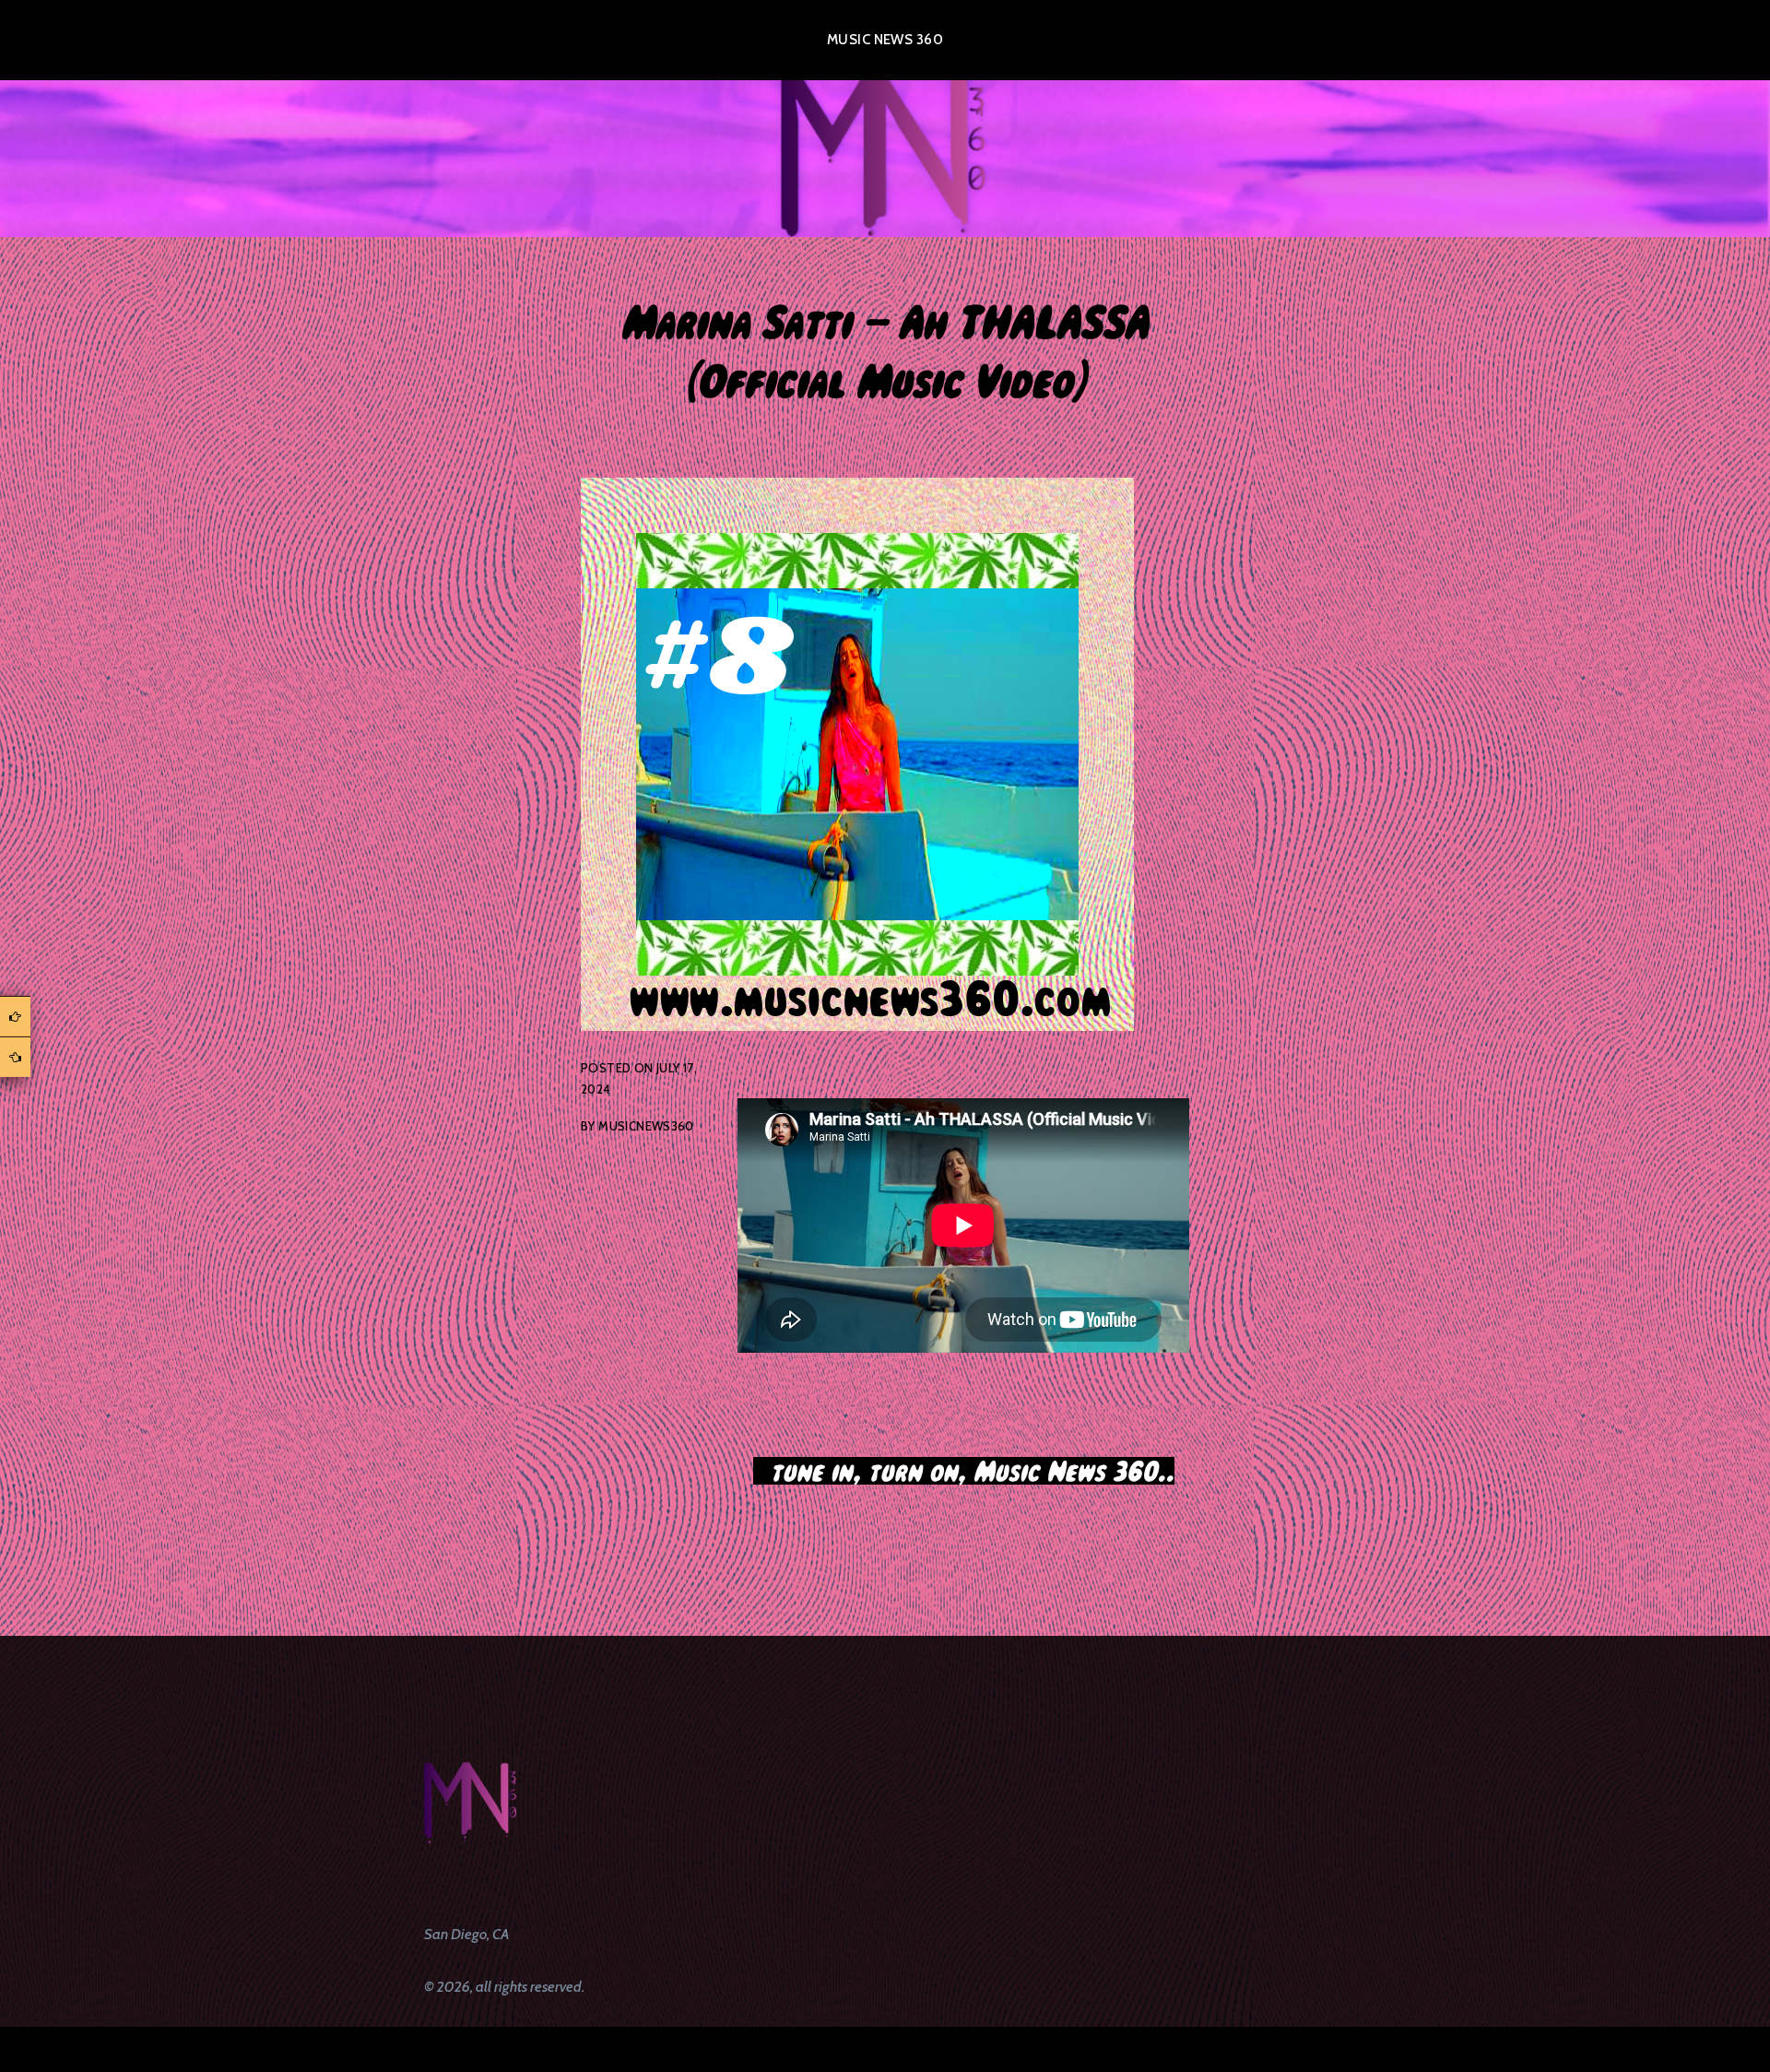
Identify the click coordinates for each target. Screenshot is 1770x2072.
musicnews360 (646, 1126)
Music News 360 (885, 40)
